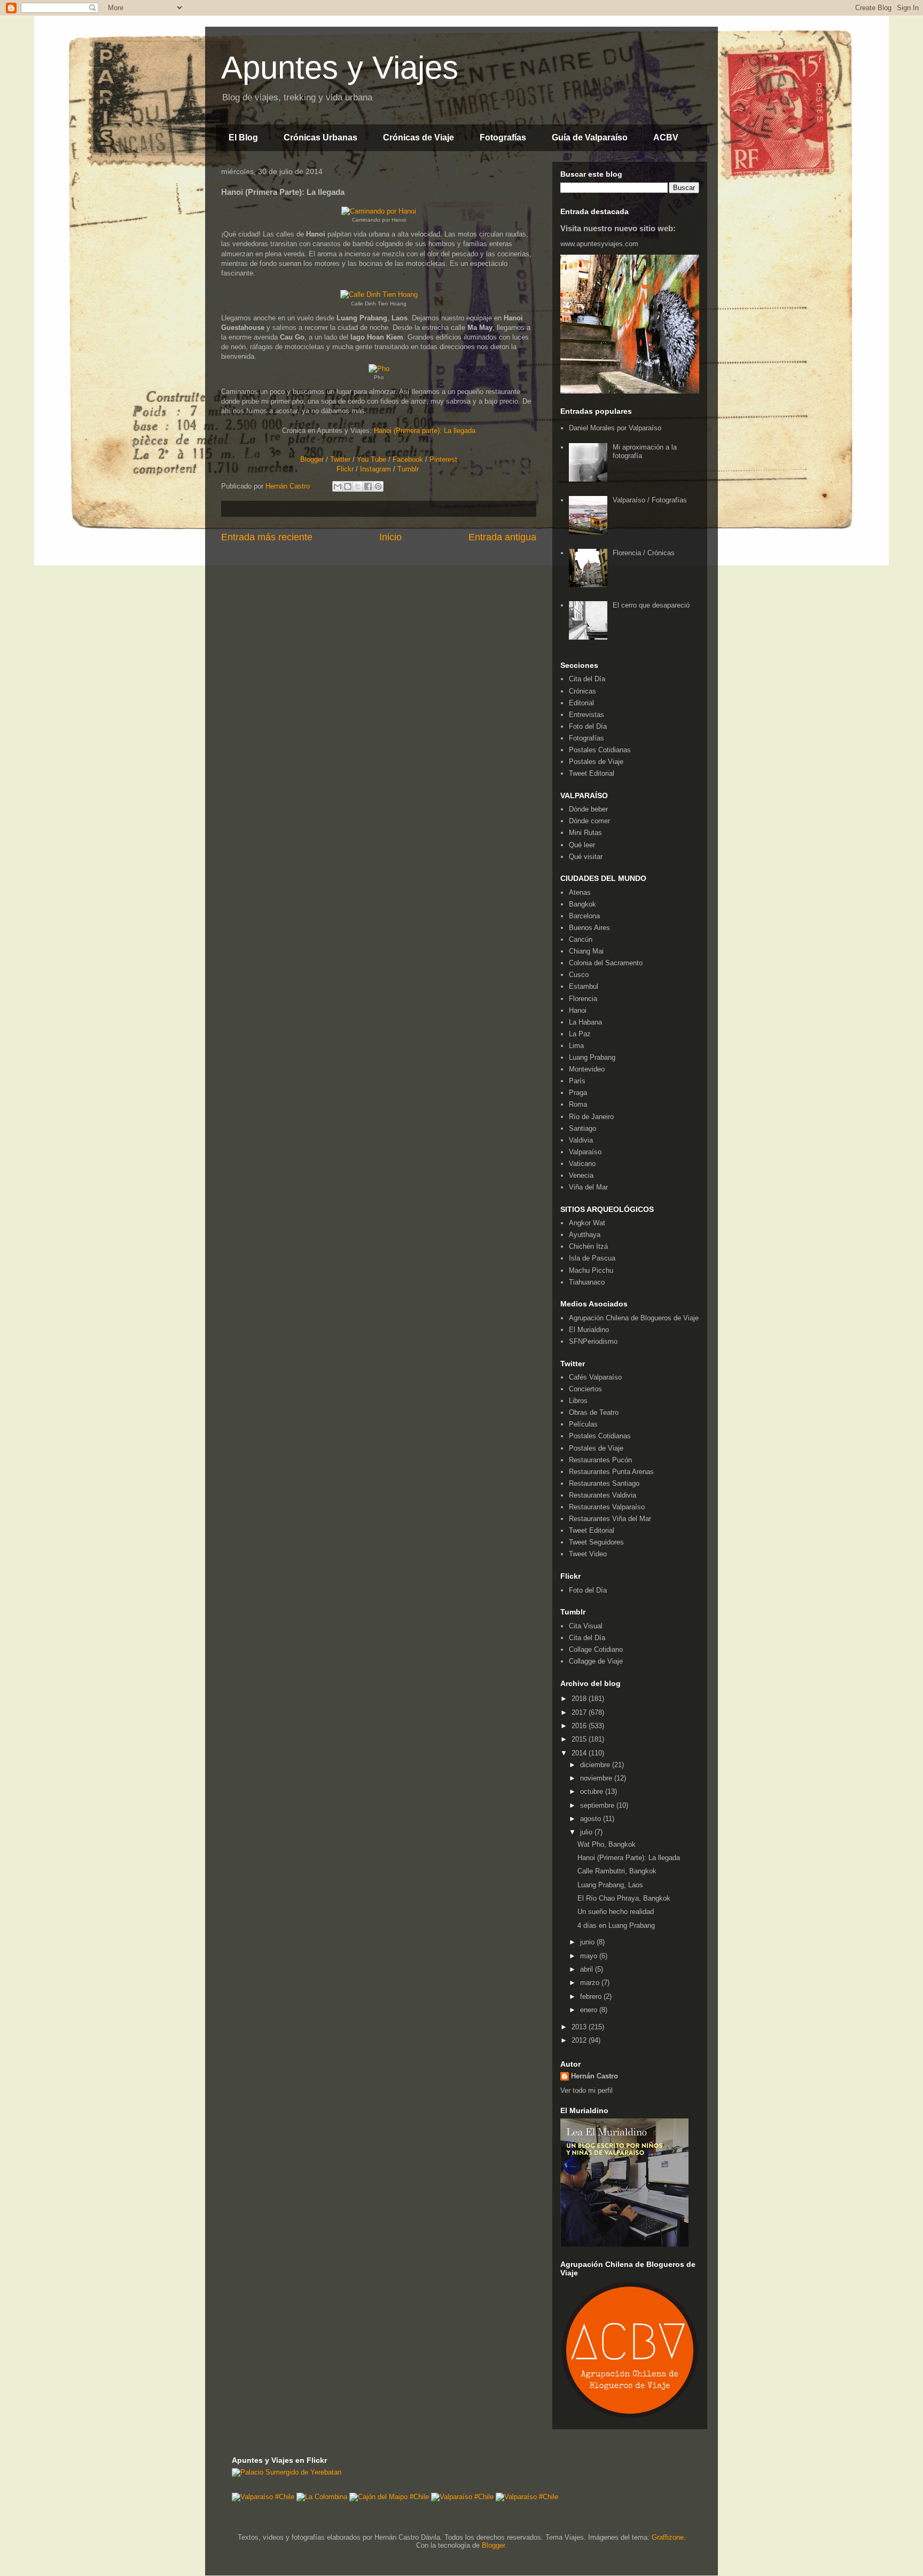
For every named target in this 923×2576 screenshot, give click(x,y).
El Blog (243, 137)
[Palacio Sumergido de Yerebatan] (287, 2472)
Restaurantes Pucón (600, 1460)
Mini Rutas (585, 833)
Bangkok (582, 904)
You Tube (371, 459)
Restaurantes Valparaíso (607, 1507)
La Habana (585, 1022)
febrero (592, 1996)
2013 (580, 2027)
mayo (590, 1956)
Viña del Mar (588, 1187)
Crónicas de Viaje (419, 137)
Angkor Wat (587, 1223)
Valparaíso (585, 1152)
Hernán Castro (595, 2076)
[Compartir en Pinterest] (378, 486)
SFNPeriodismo (593, 1341)
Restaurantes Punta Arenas (611, 1472)
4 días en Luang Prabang (616, 1925)
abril (588, 1969)
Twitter (340, 459)
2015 (580, 1739)
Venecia (581, 1175)
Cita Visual (586, 1626)
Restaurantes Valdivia (603, 1495)
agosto (592, 1819)
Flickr (345, 469)
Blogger (312, 459)
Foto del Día (588, 726)
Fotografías (503, 137)
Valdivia (581, 1140)
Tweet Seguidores (596, 1542)
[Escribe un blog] (348, 486)
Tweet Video (588, 1554)
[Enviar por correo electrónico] (338, 486)
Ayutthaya (585, 1235)
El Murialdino (589, 1330)
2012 (580, 2040)
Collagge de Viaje (596, 1661)
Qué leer (582, 845)
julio (587, 1832)
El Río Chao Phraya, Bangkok (624, 1898)
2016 (580, 1726)
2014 (580, 1753)
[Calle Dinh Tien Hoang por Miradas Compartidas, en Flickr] (379, 294)
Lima (576, 1046)
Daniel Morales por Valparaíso (615, 428)
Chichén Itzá (588, 1246)
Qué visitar (586, 857)
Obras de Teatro (594, 1412)
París (577, 1081)
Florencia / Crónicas (644, 553)
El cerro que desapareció (651, 605)
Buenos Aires (589, 928)
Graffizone (668, 2537)
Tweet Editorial (592, 773)
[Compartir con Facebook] (368, 486)
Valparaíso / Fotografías (650, 500)
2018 (580, 1699)
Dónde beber (588, 809)
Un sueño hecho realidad (616, 1912)
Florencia (583, 999)
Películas (583, 1424)
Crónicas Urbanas (320, 137)
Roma (578, 1104)
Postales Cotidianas (600, 750)
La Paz (580, 1034)
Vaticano (582, 1164)
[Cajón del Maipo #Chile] (389, 2497)
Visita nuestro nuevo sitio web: (618, 228)
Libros (578, 1401)
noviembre (597, 1778)
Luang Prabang (592, 1057)
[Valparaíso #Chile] (263, 2497)
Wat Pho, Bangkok (607, 1844)
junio (588, 1942)
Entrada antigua (502, 537)
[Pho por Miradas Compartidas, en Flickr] (379, 369)
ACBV (666, 137)
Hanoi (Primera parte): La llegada (425, 431)
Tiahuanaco (587, 1282)
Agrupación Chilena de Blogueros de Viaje (634, 1318)
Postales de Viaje (596, 762)
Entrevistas (586, 715)
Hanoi (578, 1010)
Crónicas (582, 691)
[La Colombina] (322, 2497)
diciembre (596, 1765)
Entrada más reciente (267, 537)
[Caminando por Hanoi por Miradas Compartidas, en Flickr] (379, 211)
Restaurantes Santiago (604, 1483)
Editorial (581, 703)
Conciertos (585, 1389)
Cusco (579, 975)
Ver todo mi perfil (586, 2090)
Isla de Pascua (592, 1258)
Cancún (581, 939)
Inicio (390, 537)
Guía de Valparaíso (590, 137)
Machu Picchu (591, 1270)
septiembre (598, 1805)
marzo (591, 1983)
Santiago (582, 1128)
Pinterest (443, 459)
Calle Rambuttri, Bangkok (617, 1871)
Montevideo (587, 1069)
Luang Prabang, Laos (610, 1885)
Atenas (580, 892)
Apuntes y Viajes (340, 68)
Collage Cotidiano (596, 1649)
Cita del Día (587, 679)
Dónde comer (589, 821)
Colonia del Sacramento (606, 963)
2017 (580, 1712)
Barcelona (584, 916)
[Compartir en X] (358, 486)
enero (590, 2010)
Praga (578, 1093)
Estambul (584, 986)
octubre (593, 1791)
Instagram (376, 469)
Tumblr (408, 469)
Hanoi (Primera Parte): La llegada (629, 1858)
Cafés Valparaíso (595, 1377)
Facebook (408, 459)
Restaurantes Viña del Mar (610, 1519)
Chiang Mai (586, 951)
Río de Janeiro (591, 1117)
